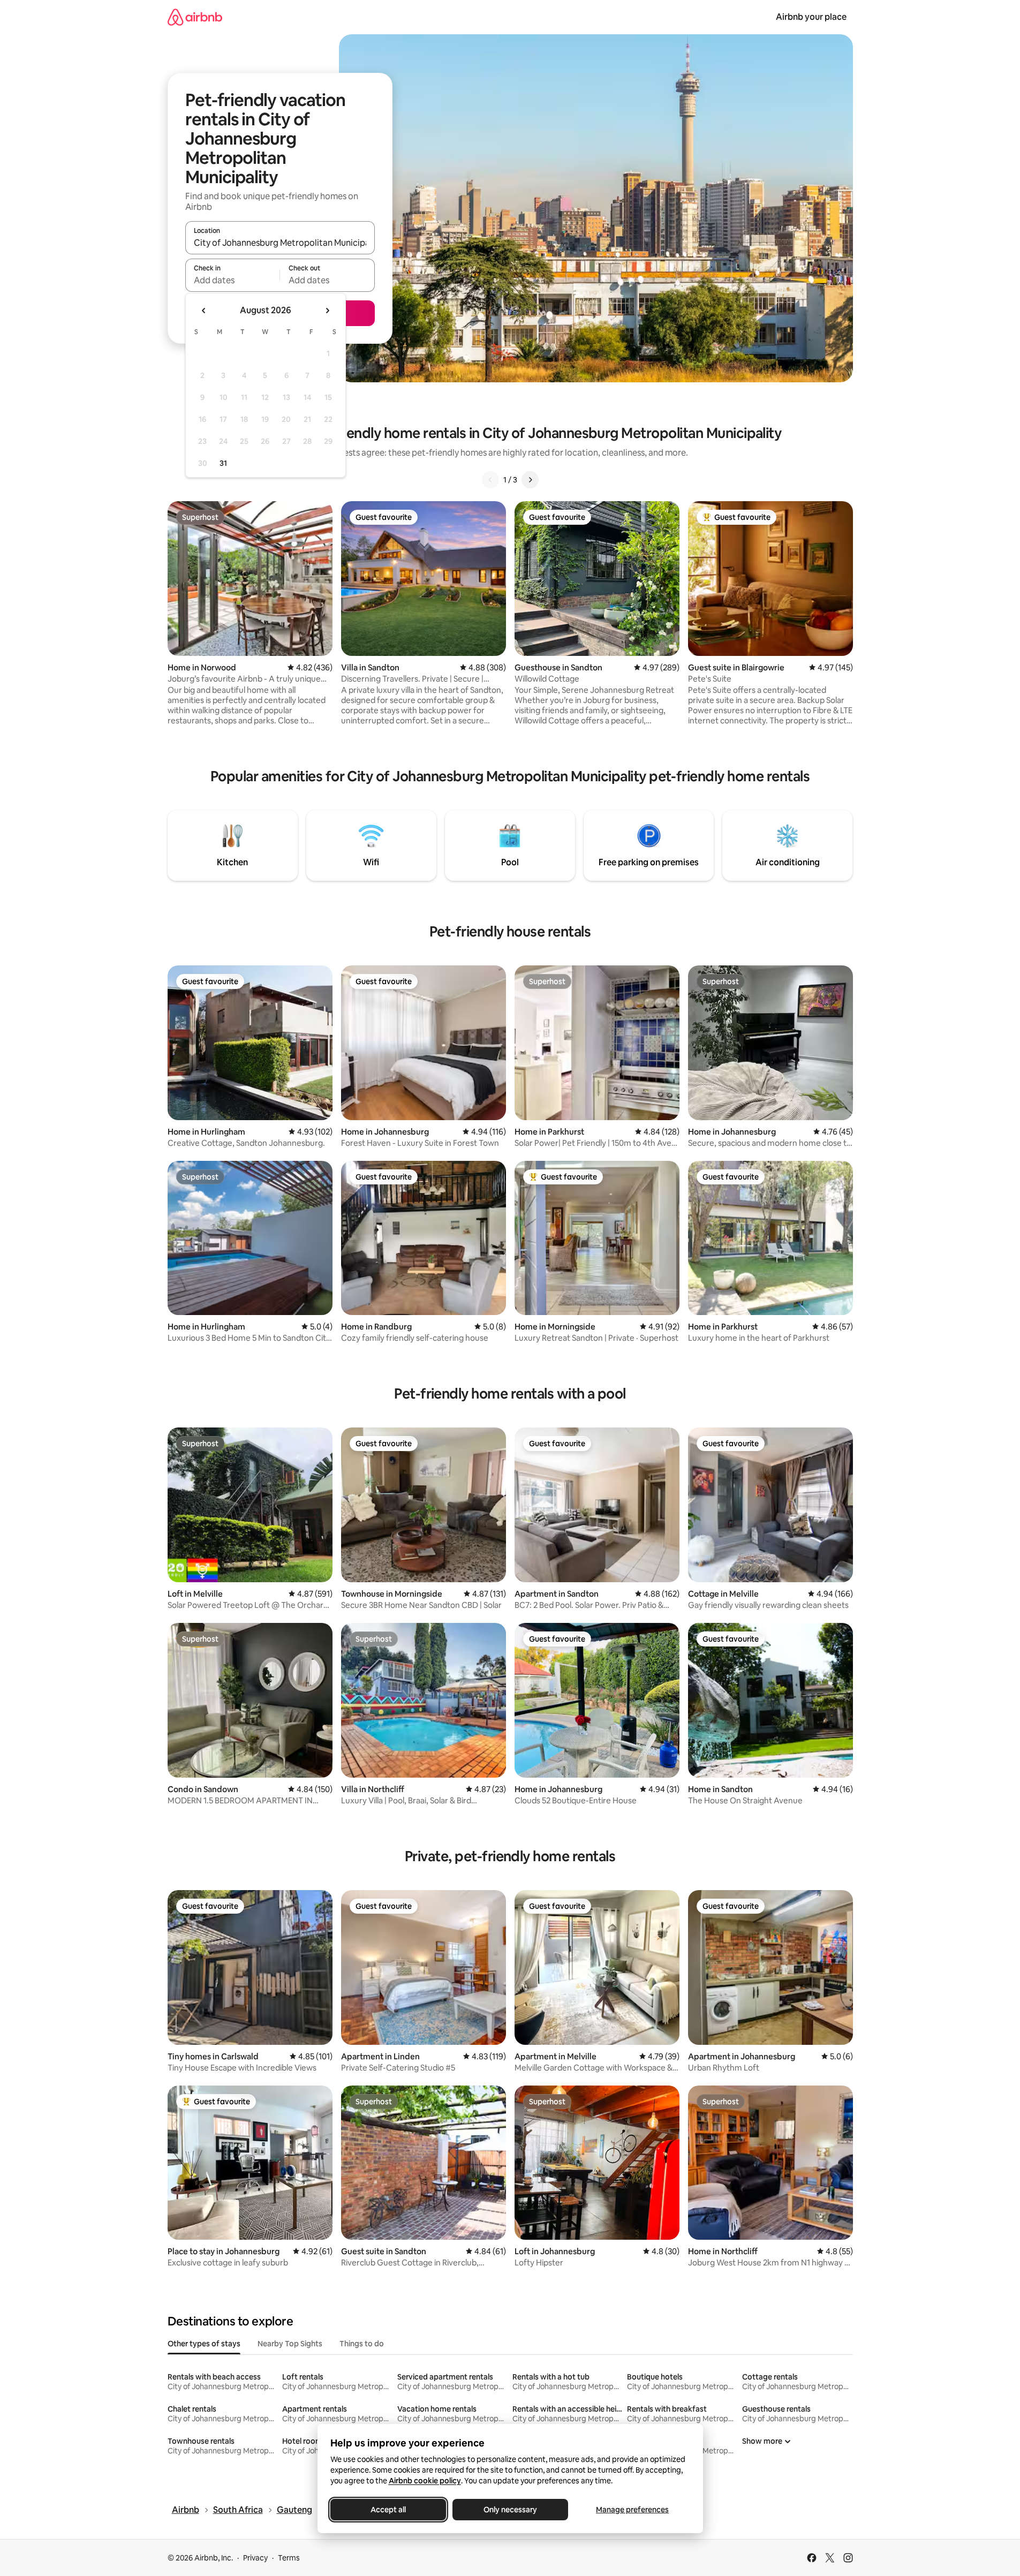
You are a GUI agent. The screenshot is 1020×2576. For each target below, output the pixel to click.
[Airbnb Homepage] (195, 17)
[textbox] (233, 280)
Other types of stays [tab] (204, 2344)
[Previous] (490, 480)
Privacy (255, 2558)
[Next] (530, 480)
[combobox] (280, 243)
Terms (289, 2558)
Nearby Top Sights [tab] (290, 2344)
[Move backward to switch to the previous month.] (204, 311)
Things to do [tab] (362, 2344)
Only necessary (510, 2510)
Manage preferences (632, 2510)
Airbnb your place (811, 17)
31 (223, 463)
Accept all (388, 2510)
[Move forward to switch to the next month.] (327, 311)
